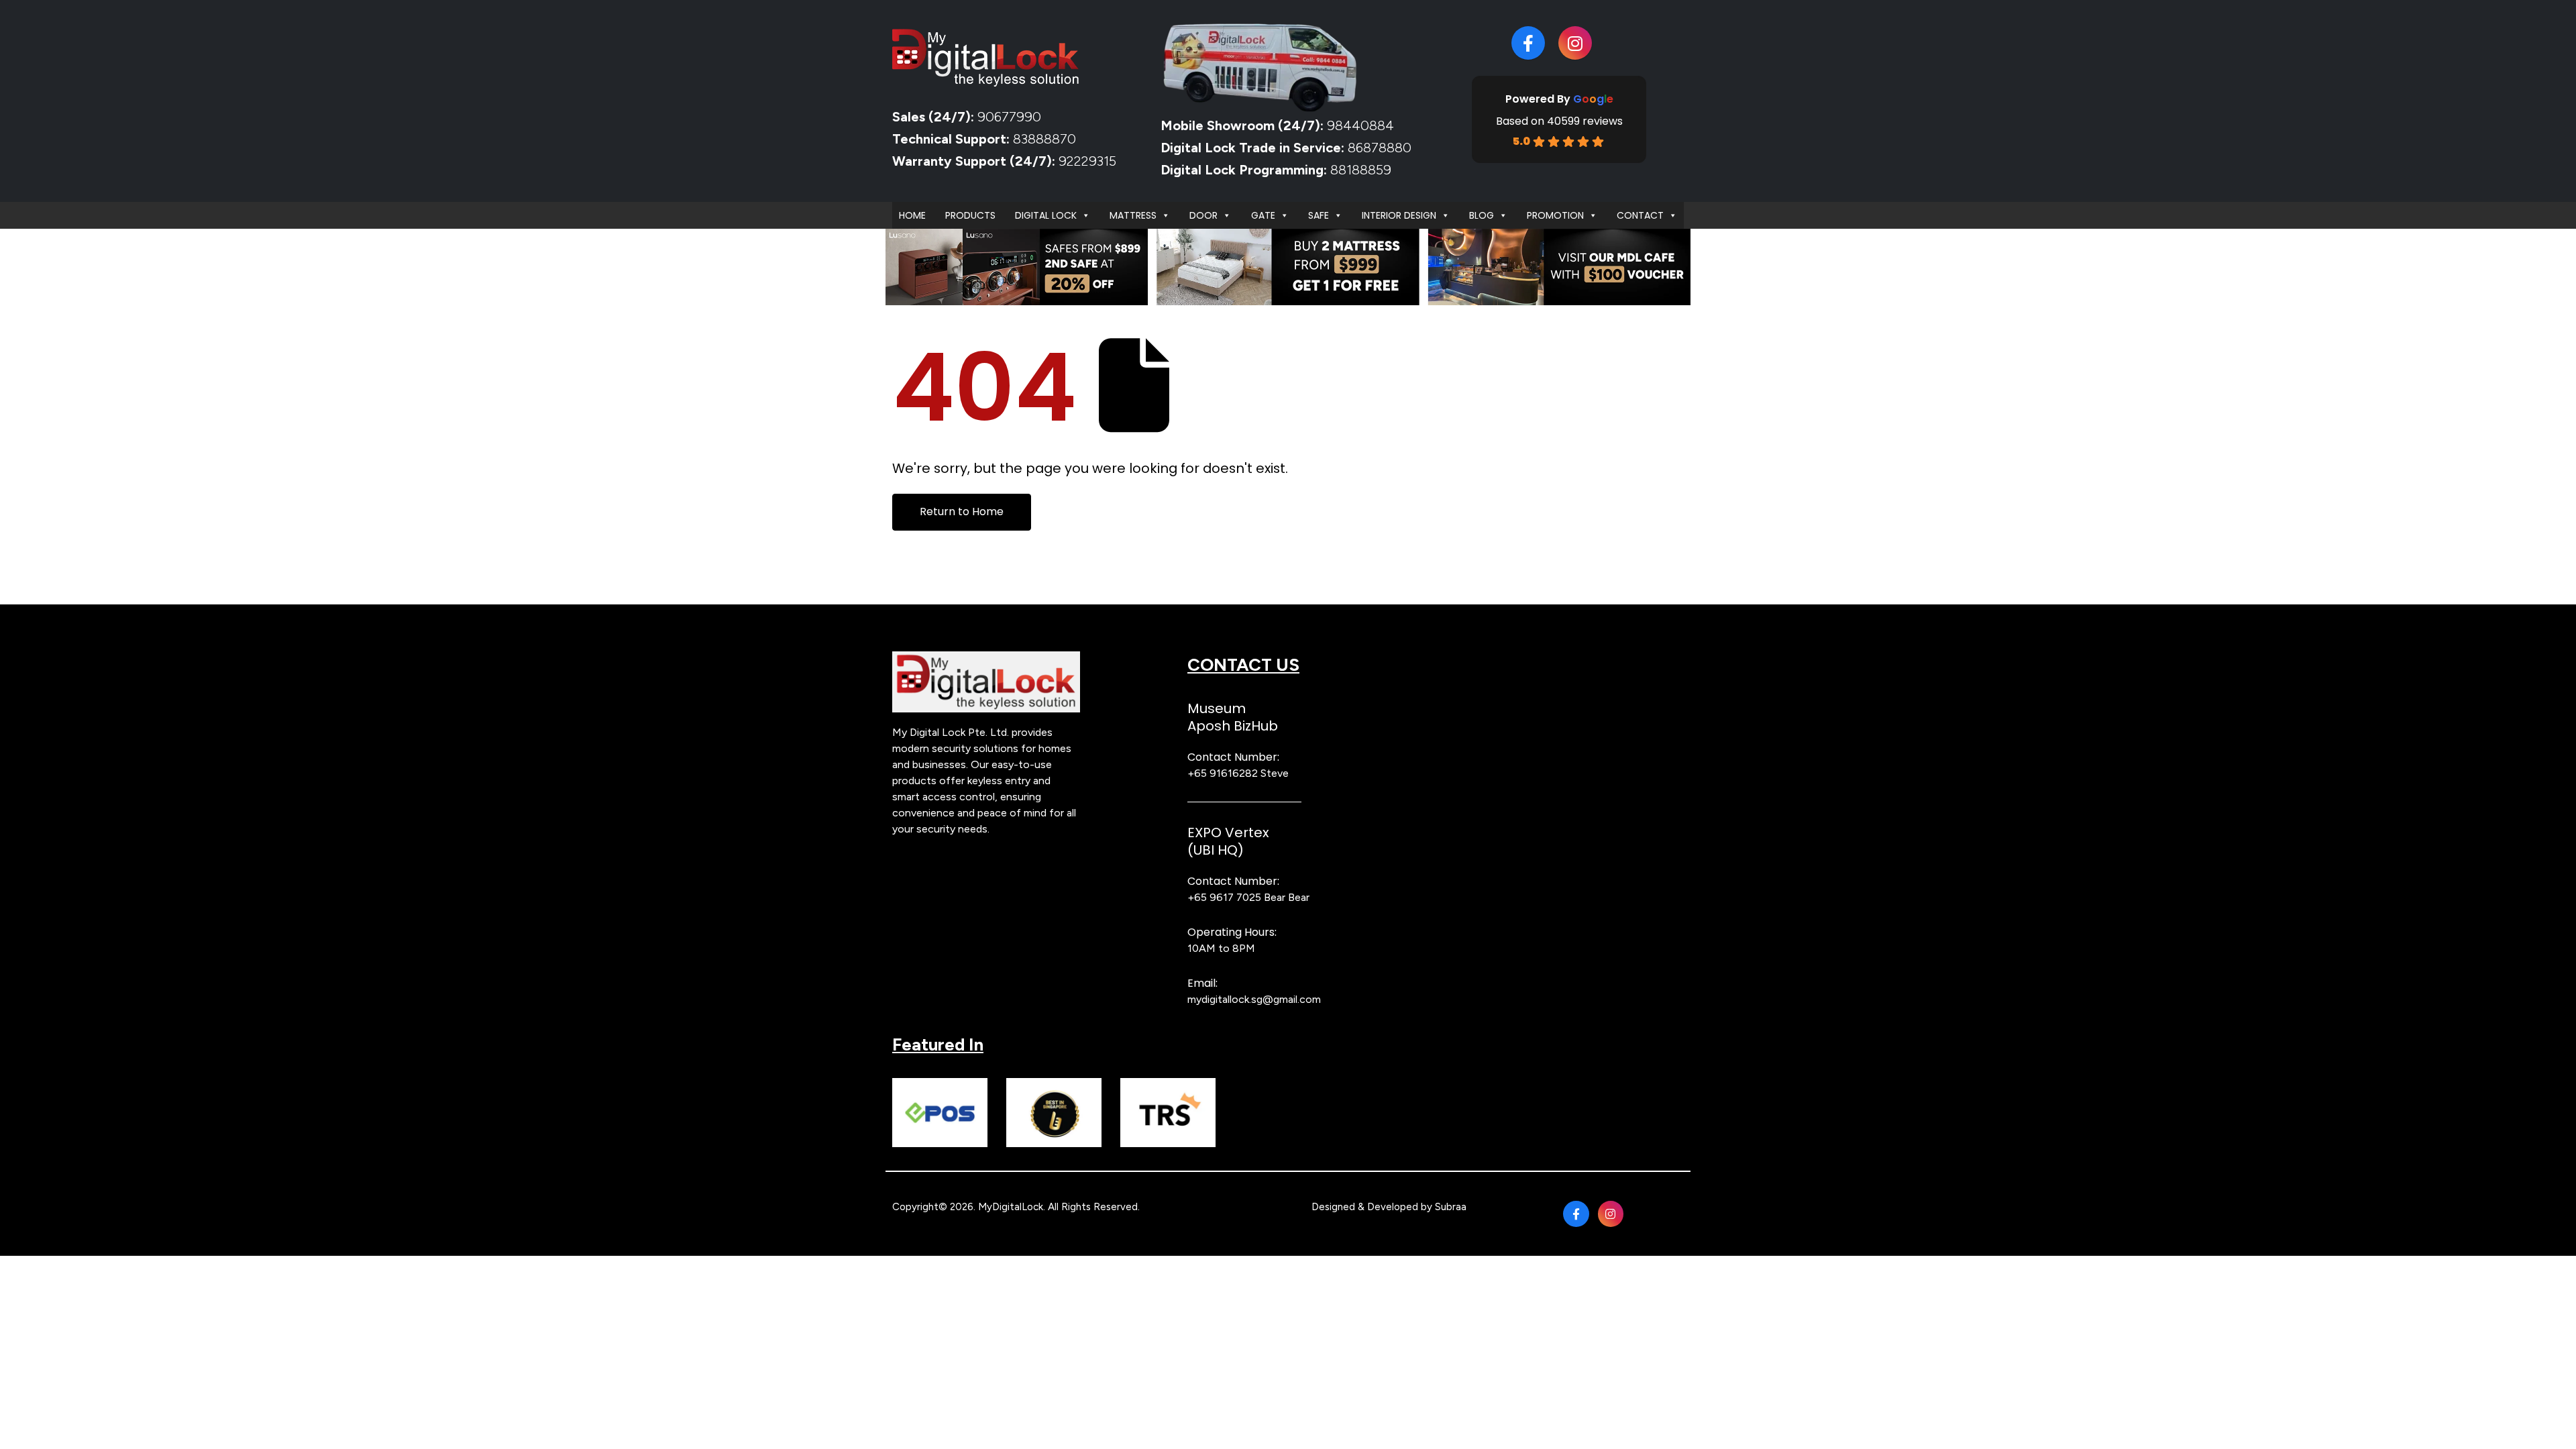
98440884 (1359, 125)
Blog (1482, 215)
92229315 (1087, 161)
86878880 (1380, 148)
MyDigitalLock (1011, 1207)
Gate (1263, 215)
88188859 (1361, 170)
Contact (1640, 215)
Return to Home (962, 512)
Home (912, 215)
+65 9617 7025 (1224, 897)
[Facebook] (1528, 43)
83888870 (1044, 139)
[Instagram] (1575, 43)
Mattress (1133, 215)
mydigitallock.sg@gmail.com (1254, 999)
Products (970, 215)
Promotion (1555, 215)
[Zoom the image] (986, 659)
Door (1203, 215)
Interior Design (1399, 215)
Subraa (1451, 1207)
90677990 (1009, 117)
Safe (1319, 215)
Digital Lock (1046, 215)
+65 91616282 (1223, 773)
